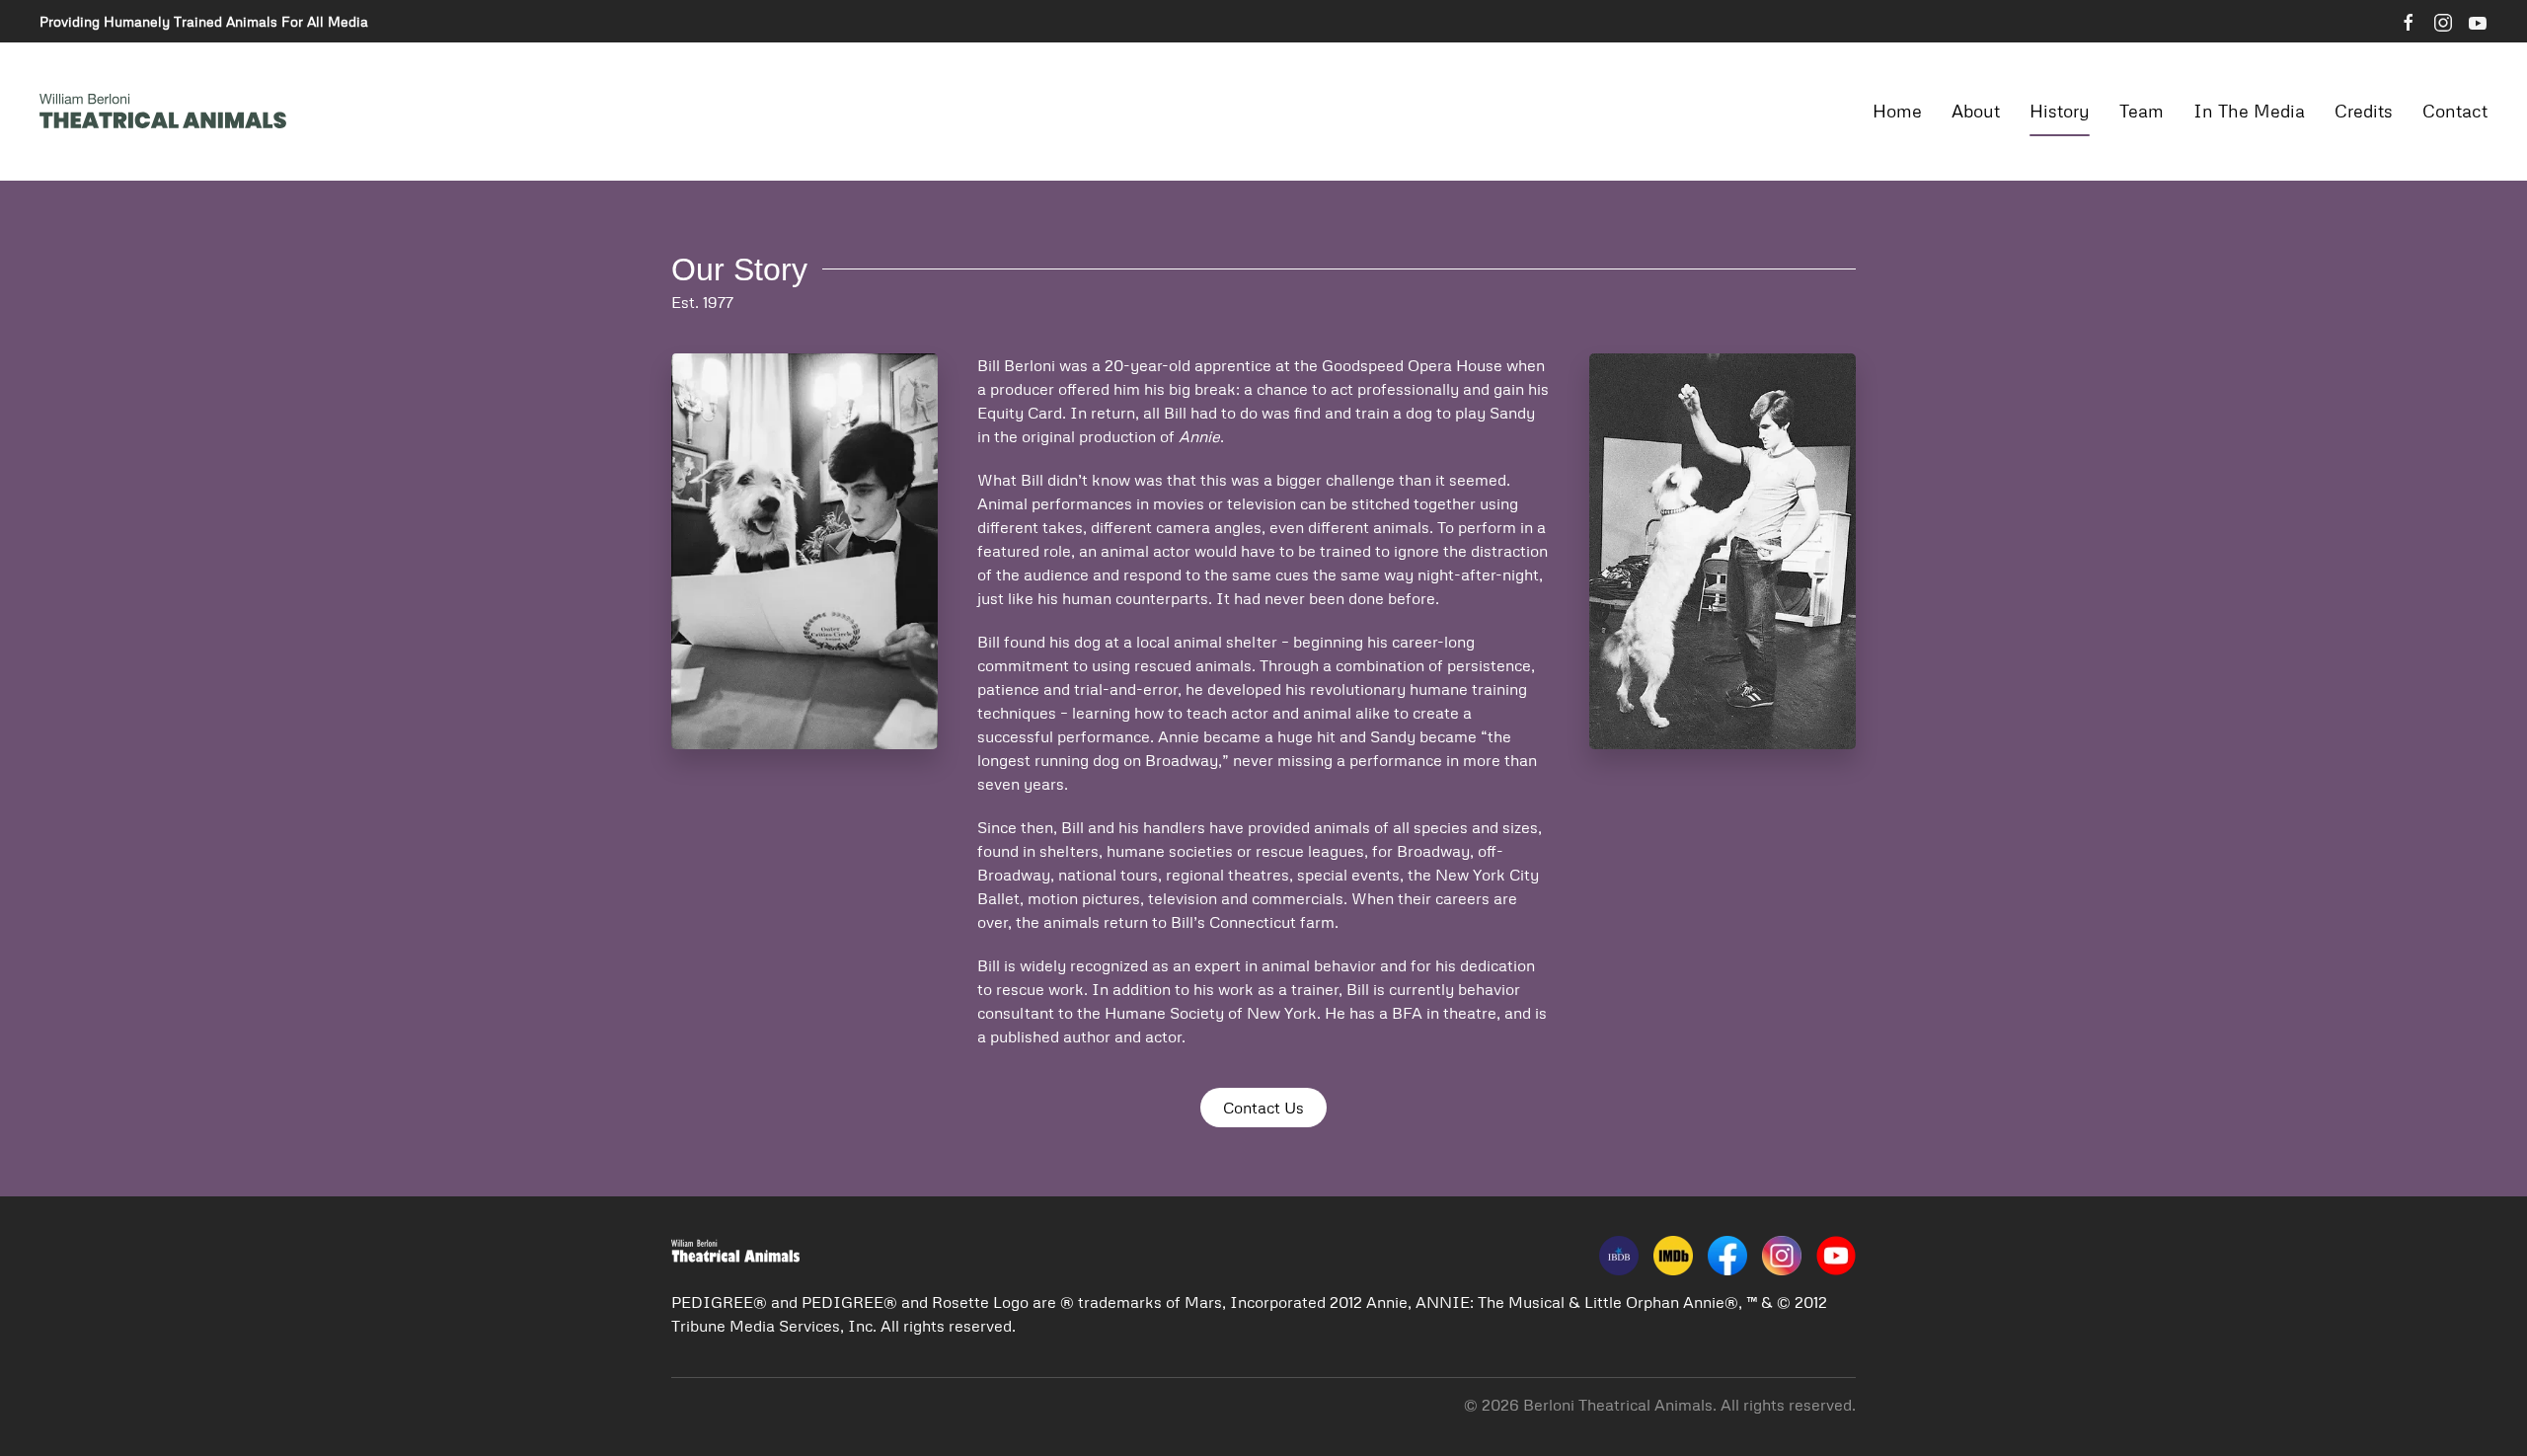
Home (1897, 111)
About (1976, 111)
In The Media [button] (2249, 111)
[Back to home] (163, 112)
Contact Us (1263, 1108)
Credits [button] (2364, 111)
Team (2142, 111)
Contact (2455, 111)
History (2060, 111)
